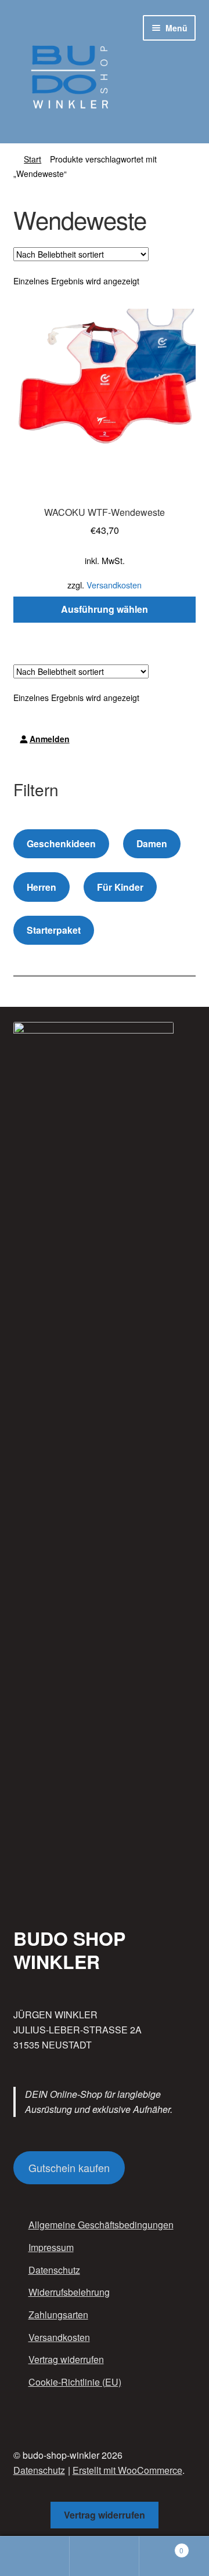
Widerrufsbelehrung (69, 2292)
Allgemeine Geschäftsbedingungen (101, 2225)
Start (33, 159)
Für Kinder (120, 887)
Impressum (51, 2247)
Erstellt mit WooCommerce (127, 2470)
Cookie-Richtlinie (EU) (75, 2382)
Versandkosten (114, 585)
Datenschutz (54, 2270)
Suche (105, 2556)
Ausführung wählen (105, 609)
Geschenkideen (61, 843)
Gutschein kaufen (69, 2167)
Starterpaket (54, 930)
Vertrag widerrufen (66, 2359)
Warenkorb (161, 2546)
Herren (42, 887)
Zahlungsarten (58, 2315)
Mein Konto (35, 2556)
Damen (152, 843)
